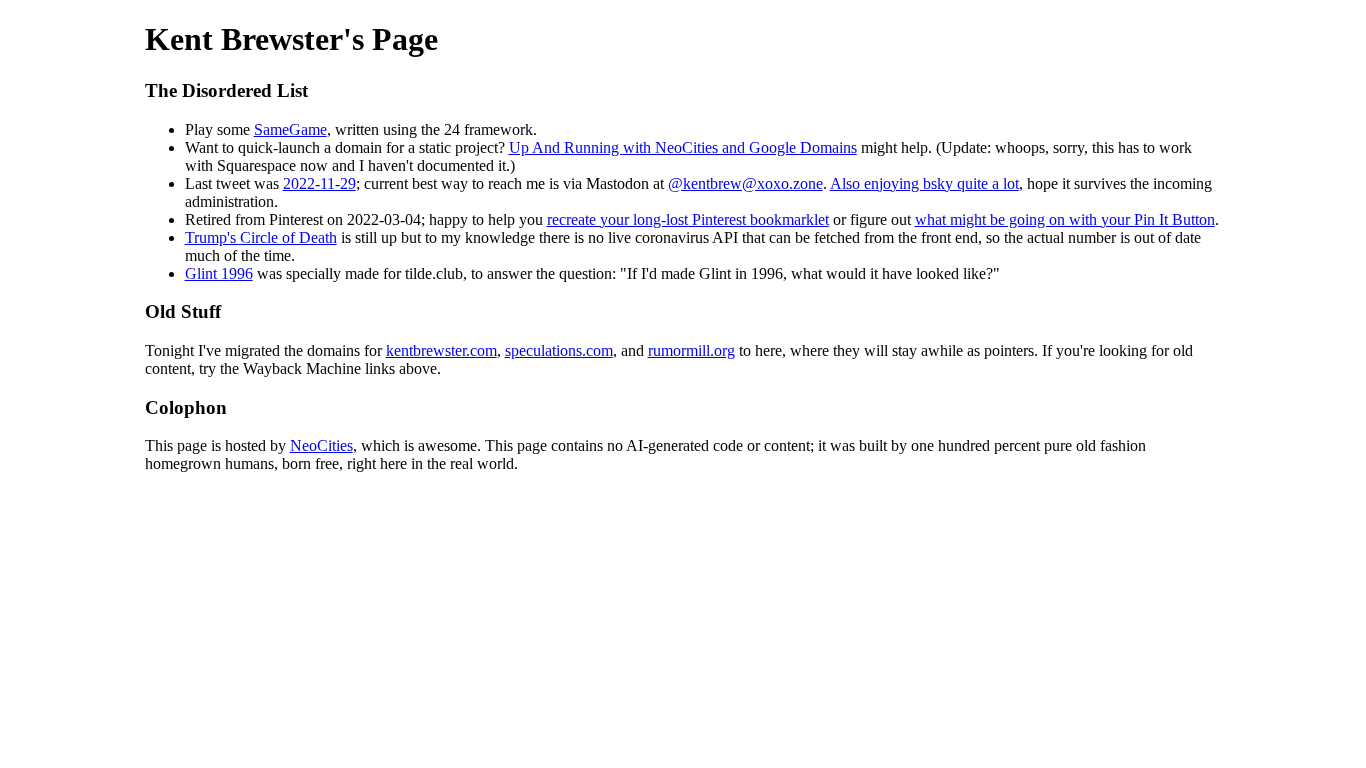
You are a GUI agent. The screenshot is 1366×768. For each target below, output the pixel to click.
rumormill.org (691, 350)
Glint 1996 (219, 273)
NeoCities (321, 445)
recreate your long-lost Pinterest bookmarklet (688, 219)
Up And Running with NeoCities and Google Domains (683, 147)
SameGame (290, 129)
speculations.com (559, 350)
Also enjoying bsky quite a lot (924, 183)
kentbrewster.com (441, 350)
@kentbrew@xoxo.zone (745, 183)
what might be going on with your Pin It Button (1065, 219)
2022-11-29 (319, 183)
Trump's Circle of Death (261, 237)
